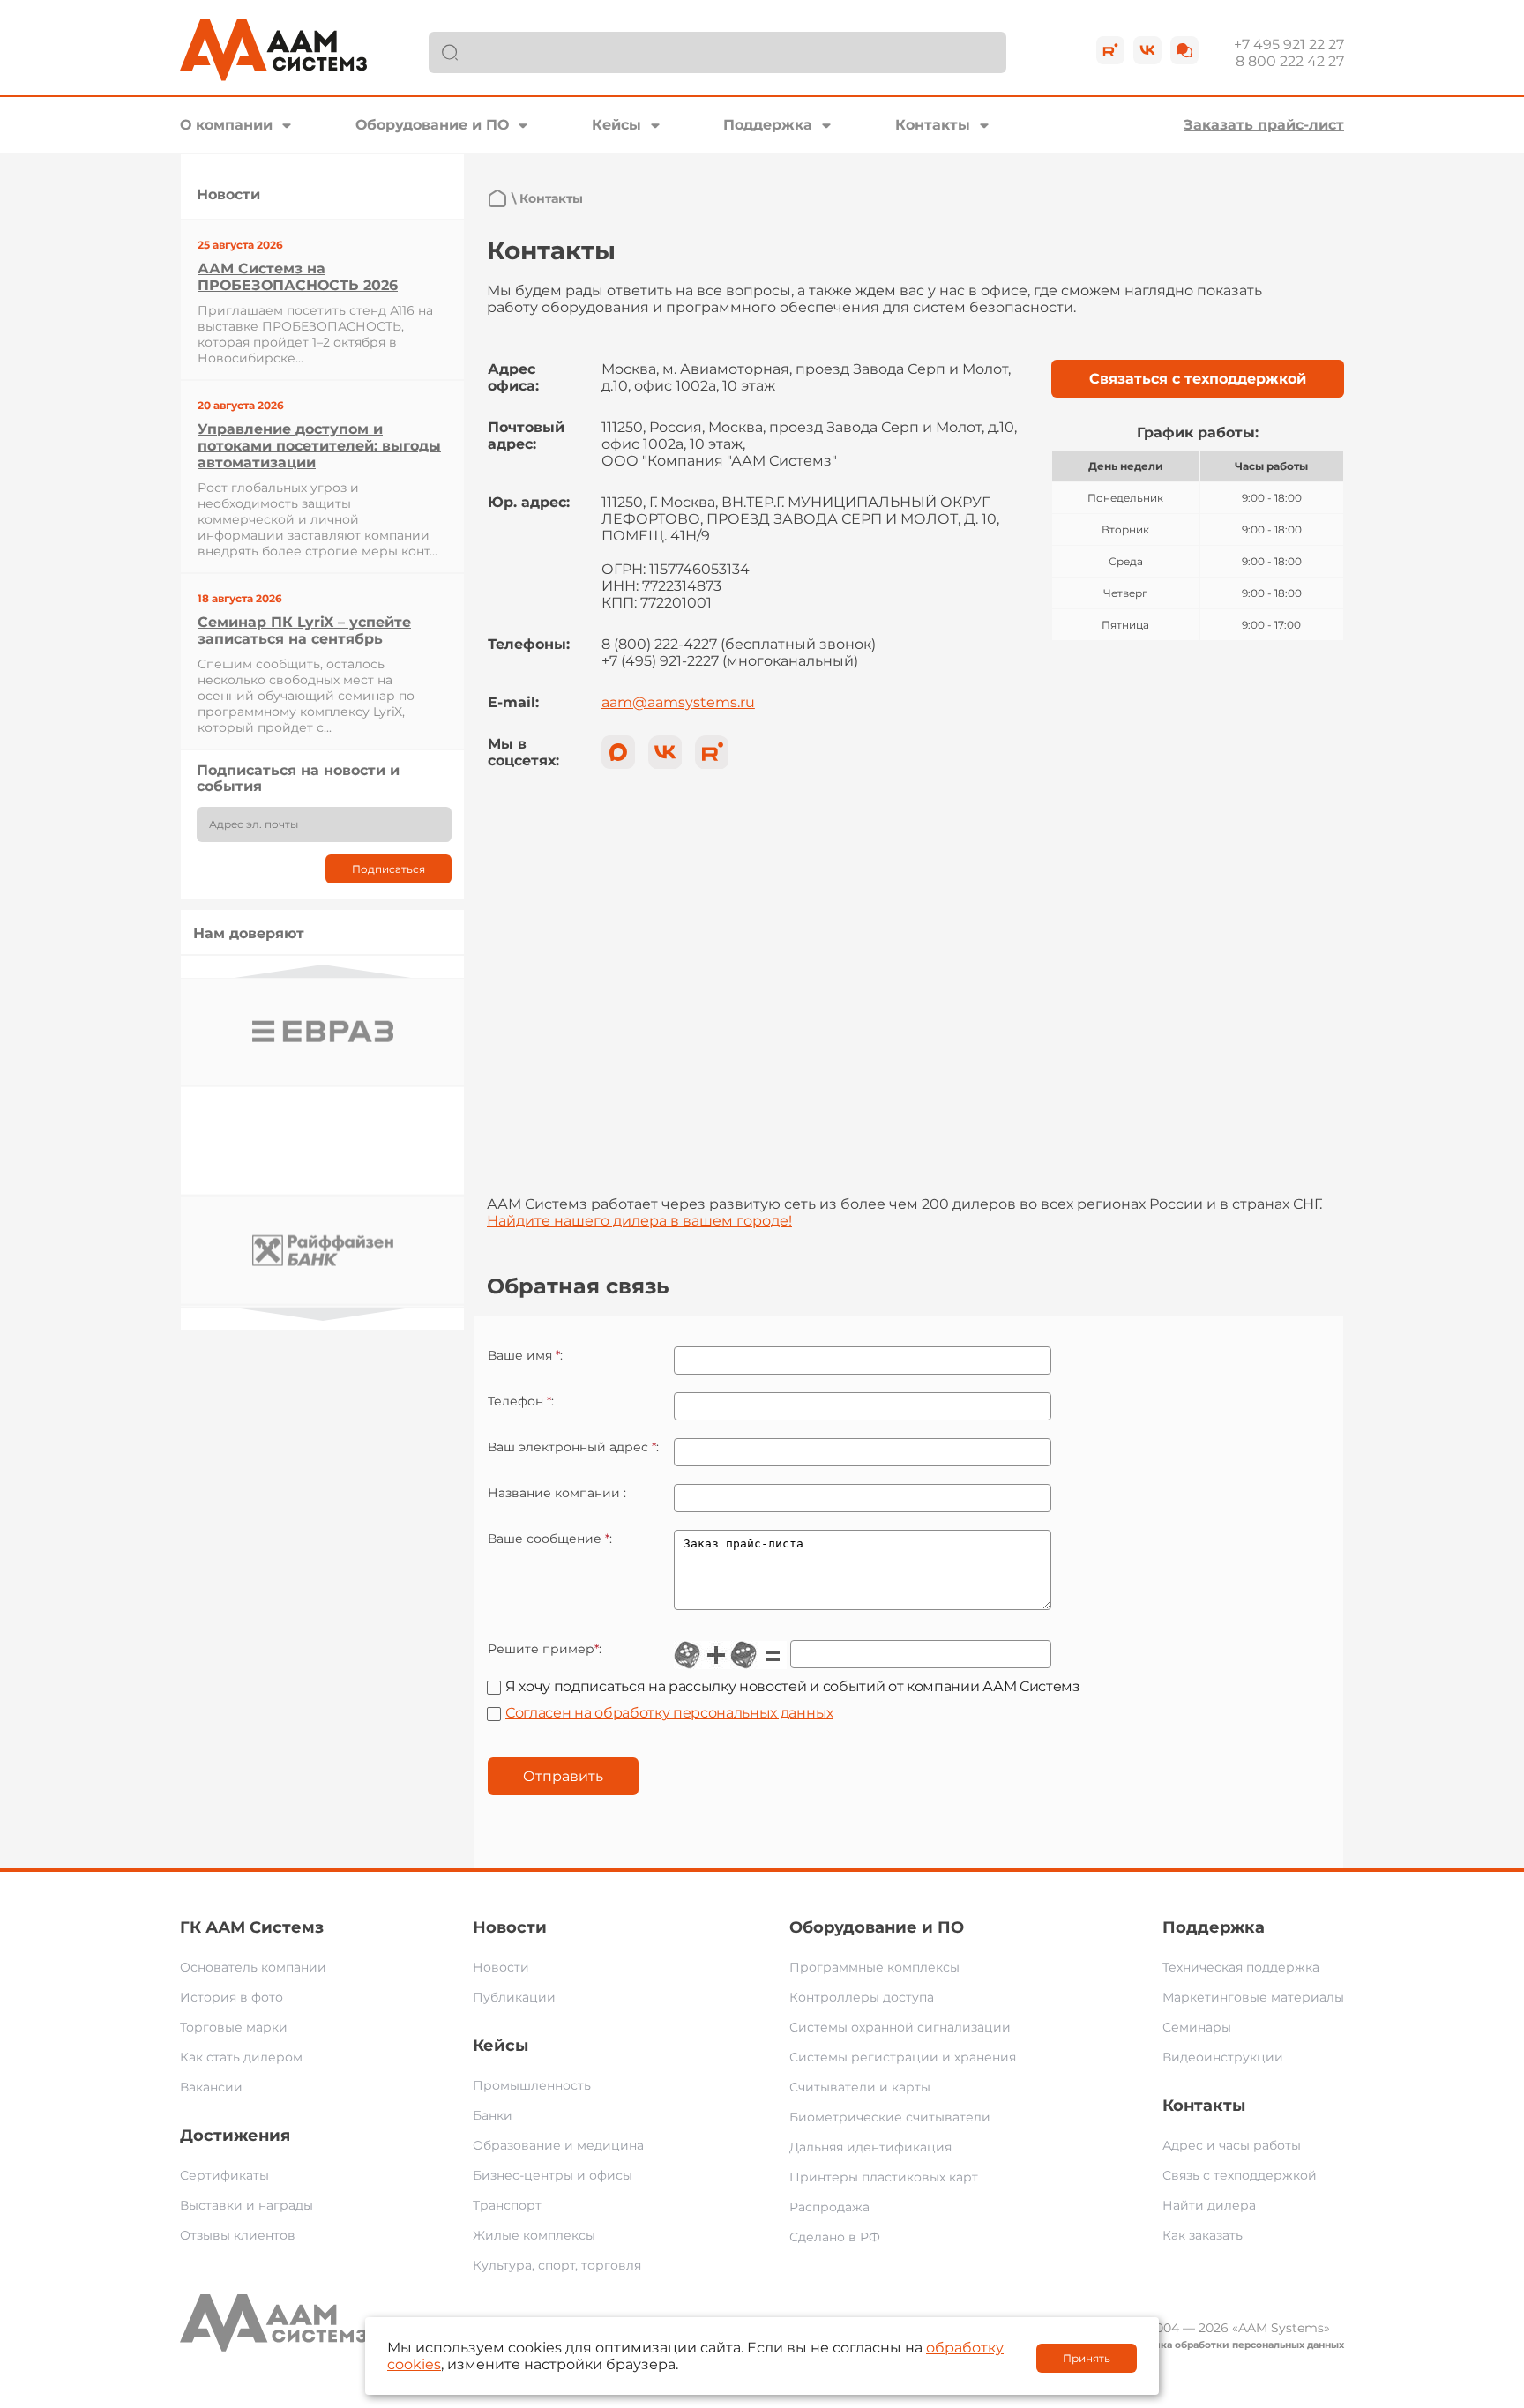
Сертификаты (224, 2175)
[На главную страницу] (497, 198)
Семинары (1197, 2027)
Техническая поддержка (1241, 1967)
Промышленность (532, 2085)
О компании (226, 125)
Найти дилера (1209, 2205)
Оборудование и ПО (432, 125)
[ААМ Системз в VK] (665, 752)
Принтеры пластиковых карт (884, 2177)
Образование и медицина (558, 2145)
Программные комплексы (874, 1967)
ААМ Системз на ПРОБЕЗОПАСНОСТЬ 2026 (298, 277)
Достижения (235, 2136)
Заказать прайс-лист (1264, 125)
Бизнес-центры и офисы (553, 2175)
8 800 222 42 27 (1290, 61)
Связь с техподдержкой (1240, 2175)
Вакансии (211, 2087)
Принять (1087, 2358)
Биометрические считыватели (890, 2117)
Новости (510, 1927)
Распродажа (829, 2207)
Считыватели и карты (860, 2087)
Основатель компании (253, 1967)
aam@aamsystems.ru (678, 702)
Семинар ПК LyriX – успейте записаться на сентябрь (304, 630)
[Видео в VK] (1147, 50)
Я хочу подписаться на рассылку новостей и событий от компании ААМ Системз (793, 1686)
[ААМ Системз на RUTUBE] (712, 752)
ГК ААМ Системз (252, 1927)
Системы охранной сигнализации (900, 2027)
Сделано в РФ (835, 2237)
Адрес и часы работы (1232, 2145)
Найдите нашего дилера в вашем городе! (639, 1221)
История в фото (232, 1997)
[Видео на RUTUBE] (1110, 50)
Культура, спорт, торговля (557, 2265)
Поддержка (768, 125)
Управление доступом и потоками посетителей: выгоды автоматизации (319, 446)
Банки (493, 2115)
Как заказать (1203, 2235)
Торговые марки (234, 2027)
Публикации (514, 1997)
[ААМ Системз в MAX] (618, 752)
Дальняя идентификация (870, 2147)
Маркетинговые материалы (1253, 1997)
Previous (323, 971)
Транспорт (507, 2205)
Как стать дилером (241, 2057)
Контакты (933, 125)
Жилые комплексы (534, 2235)
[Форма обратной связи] (1184, 50)
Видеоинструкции (1223, 2057)
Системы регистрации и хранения (903, 2057)
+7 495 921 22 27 (1289, 45)
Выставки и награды (247, 2205)
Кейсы (616, 125)
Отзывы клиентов (238, 2235)
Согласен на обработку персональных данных (669, 1713)
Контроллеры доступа (862, 1997)
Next (323, 1314)
